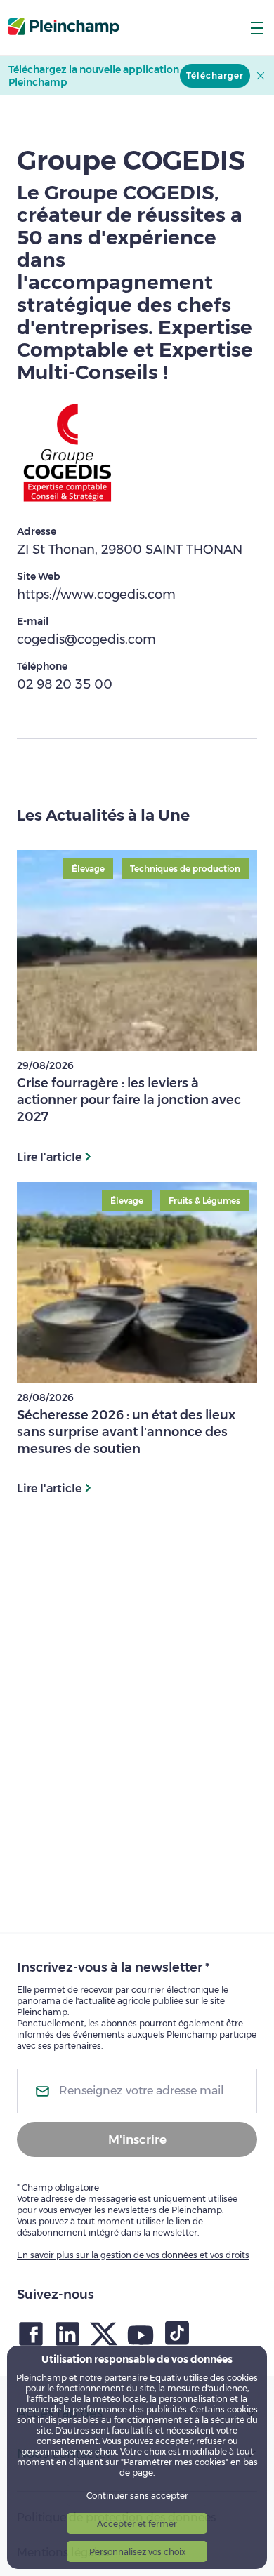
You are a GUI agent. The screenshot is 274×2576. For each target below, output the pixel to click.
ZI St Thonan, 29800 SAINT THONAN (130, 550)
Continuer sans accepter (137, 2496)
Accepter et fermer (137, 2524)
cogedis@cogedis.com (86, 639)
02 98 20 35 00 (65, 684)
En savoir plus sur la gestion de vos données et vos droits (133, 2255)
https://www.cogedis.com (96, 595)
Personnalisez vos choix (137, 2552)
